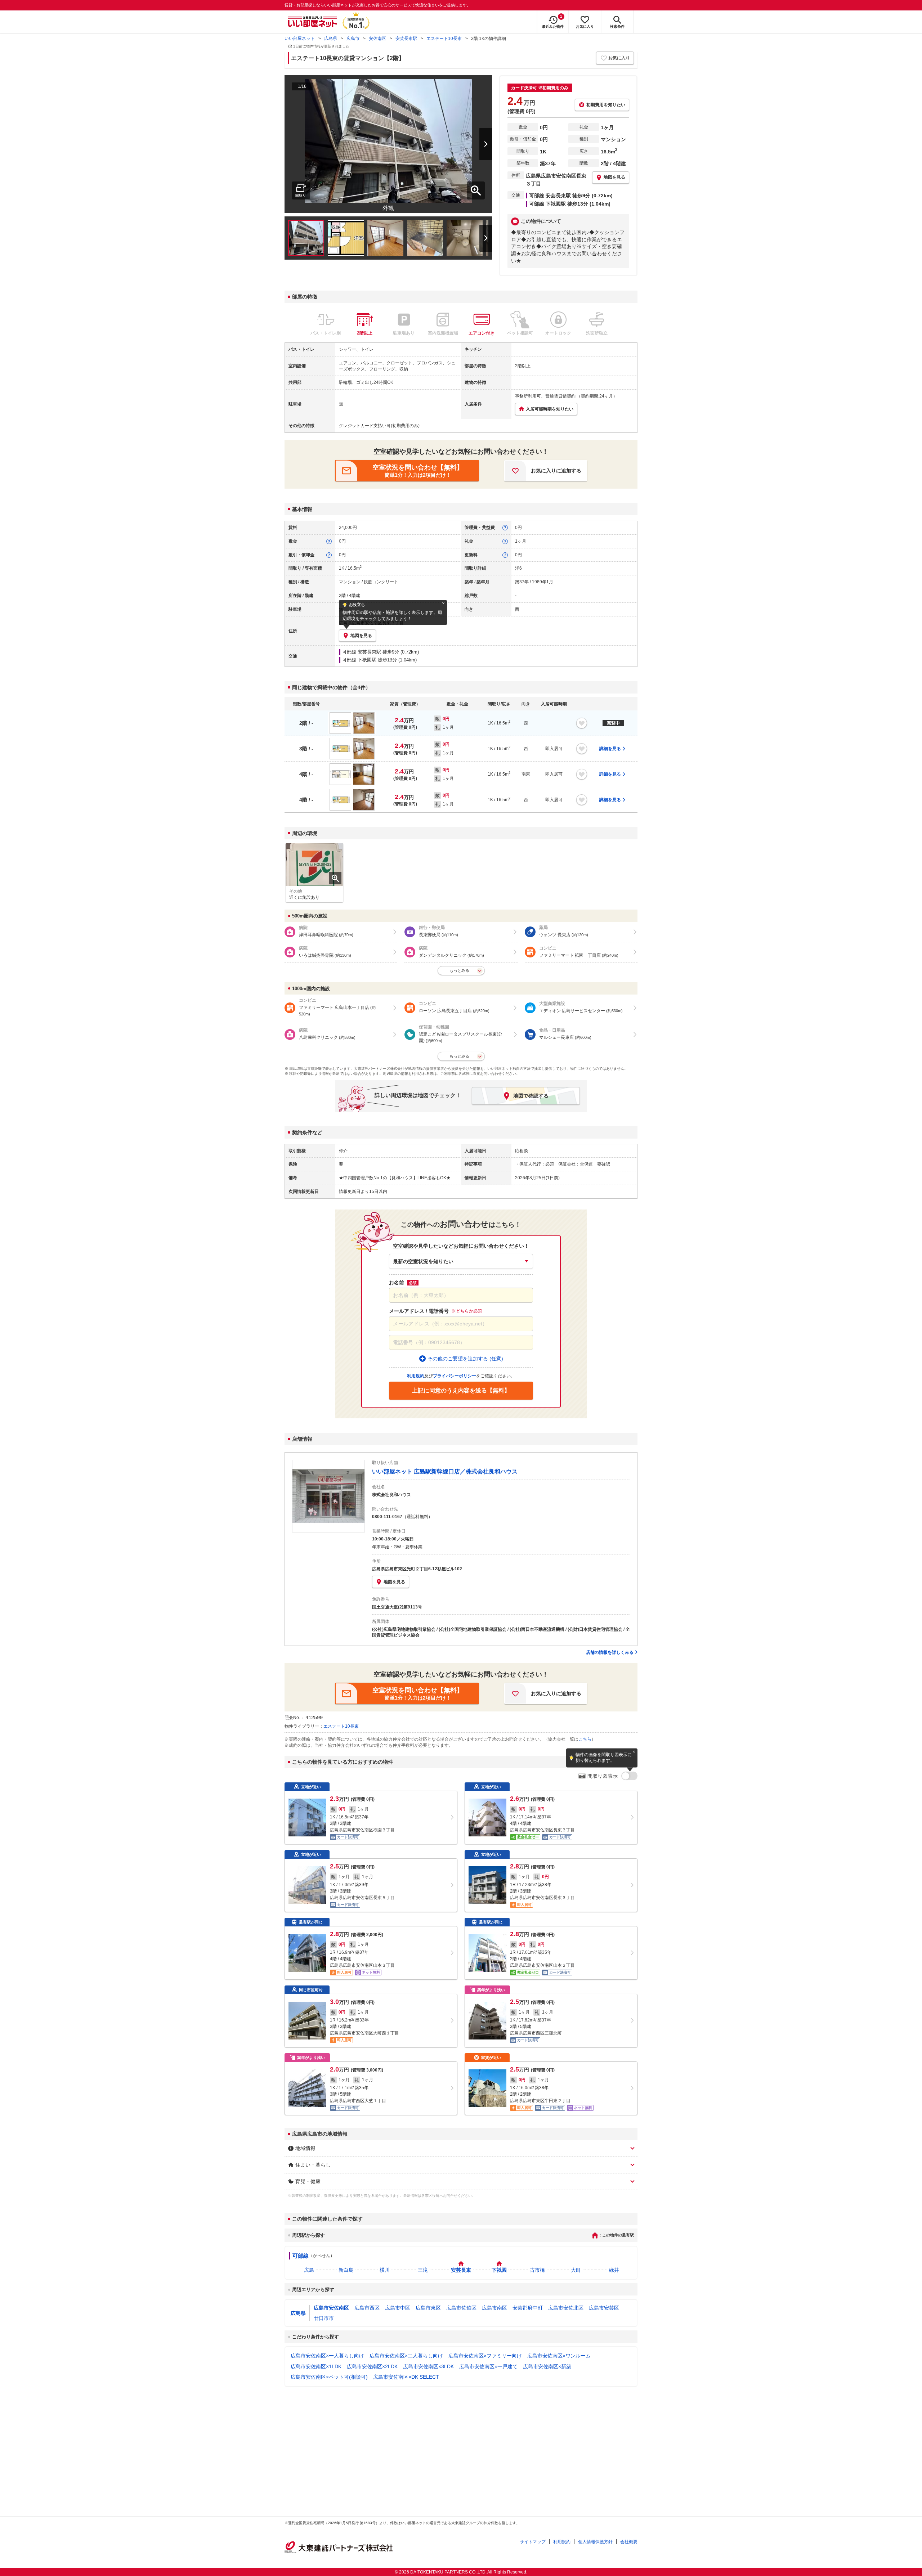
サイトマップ (533, 2542)
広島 (309, 2270)
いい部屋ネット (300, 39)
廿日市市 (324, 2318)
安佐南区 (377, 39)
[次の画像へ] (476, 144)
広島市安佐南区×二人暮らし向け (406, 2356)
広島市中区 (398, 2308)
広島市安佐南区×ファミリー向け (485, 2356)
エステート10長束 (444, 39)
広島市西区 (367, 2308)
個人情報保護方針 (595, 2542)
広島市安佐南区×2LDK (372, 2366)
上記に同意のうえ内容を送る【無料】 (461, 1390)
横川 (385, 2270)
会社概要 (629, 2542)
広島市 (353, 39)
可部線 (301, 2256)
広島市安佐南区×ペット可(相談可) (329, 2377)
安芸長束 (461, 2270)
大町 (576, 2270)
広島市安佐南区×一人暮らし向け (327, 2356)
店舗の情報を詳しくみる (610, 1652)
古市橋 (537, 2270)
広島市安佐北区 (566, 2308)
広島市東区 (428, 2308)
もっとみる (459, 970)
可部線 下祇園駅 (359, 660)
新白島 (346, 2270)
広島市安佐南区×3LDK (428, 2366)
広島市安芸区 (604, 2308)
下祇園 (499, 2270)
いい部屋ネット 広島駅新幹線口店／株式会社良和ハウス (445, 1471)
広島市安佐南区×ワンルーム (559, 2356)
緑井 (614, 2270)
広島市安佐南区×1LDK (316, 2366)
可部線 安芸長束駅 (362, 652)
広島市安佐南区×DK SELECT (406, 2377)
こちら (585, 1739)
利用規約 (562, 2542)
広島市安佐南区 (331, 2308)
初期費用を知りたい (606, 105)
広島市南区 (494, 2308)
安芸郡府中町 (528, 2308)
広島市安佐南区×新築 (547, 2366)
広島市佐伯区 (461, 2308)
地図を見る (394, 1582)
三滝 (423, 2270)
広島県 (331, 39)
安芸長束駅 (406, 39)
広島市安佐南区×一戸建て (488, 2366)
